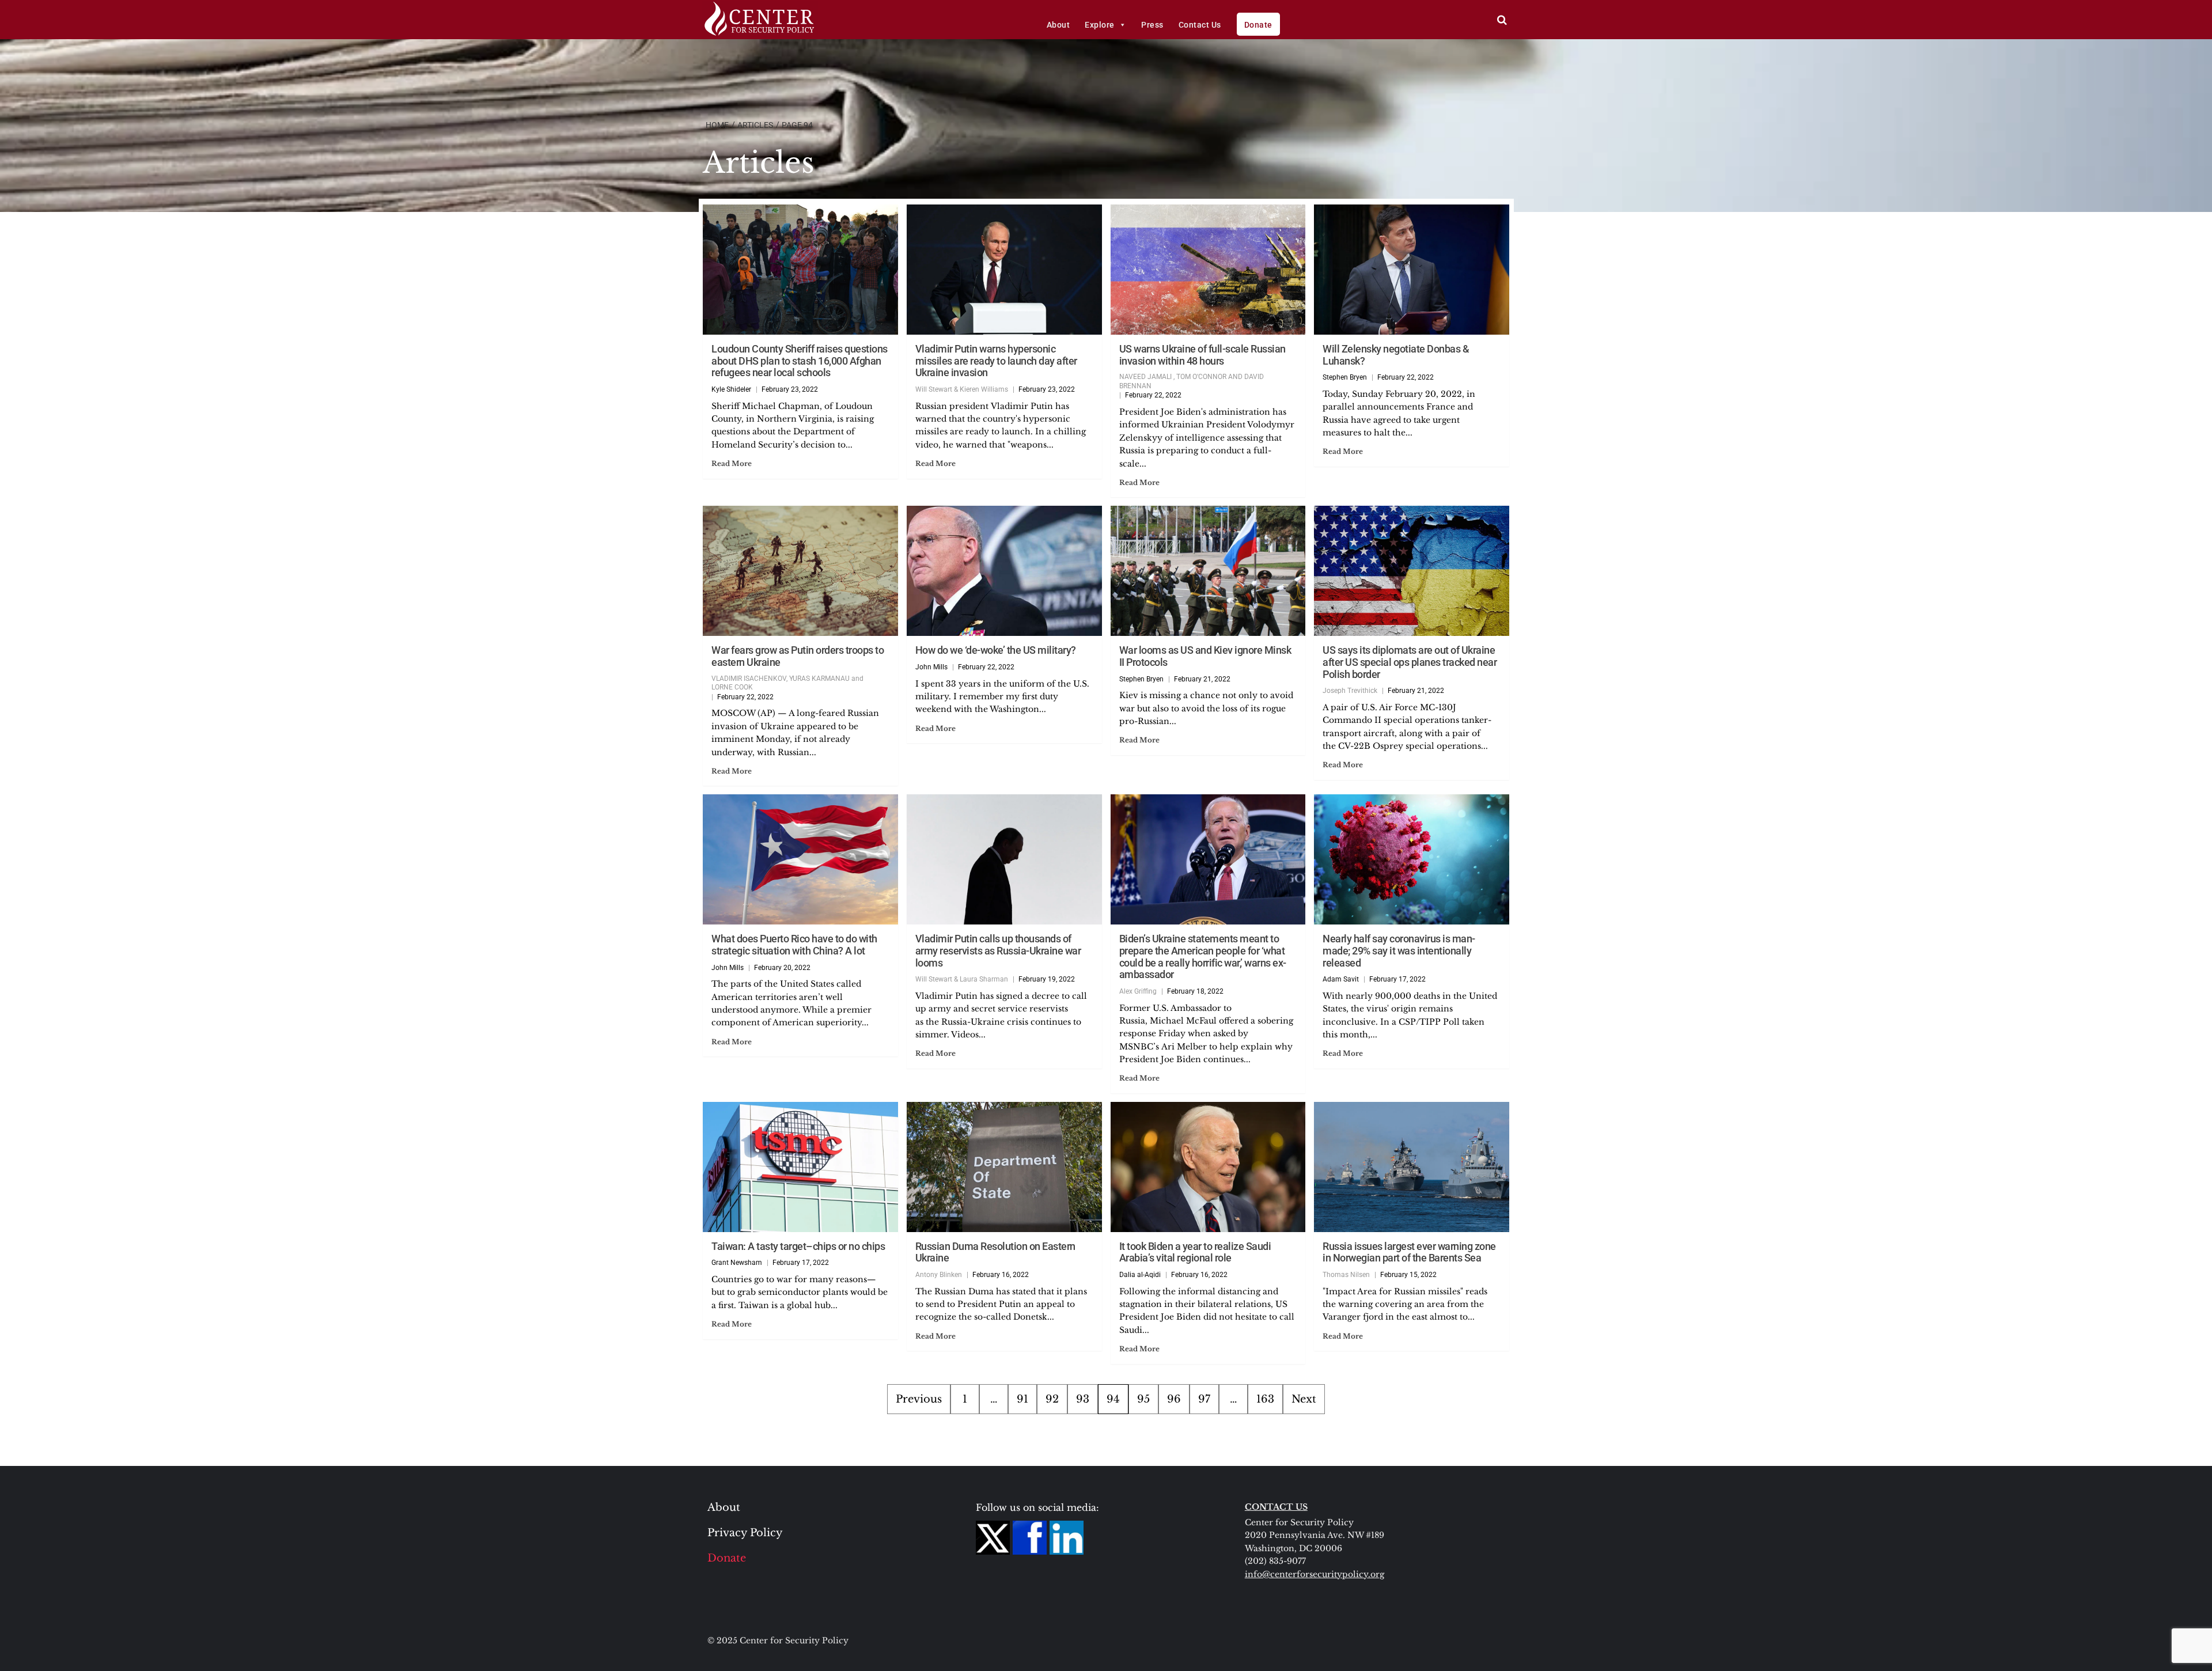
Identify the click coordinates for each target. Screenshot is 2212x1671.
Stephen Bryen (1345, 377)
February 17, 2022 (1397, 979)
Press (1152, 25)
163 (1265, 1399)
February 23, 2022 (790, 389)
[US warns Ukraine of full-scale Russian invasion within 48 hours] (1208, 270)
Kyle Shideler (731, 389)
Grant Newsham (737, 1263)
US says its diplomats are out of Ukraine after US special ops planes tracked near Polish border (1410, 662)
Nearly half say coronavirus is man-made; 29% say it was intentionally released (1399, 950)
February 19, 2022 (1047, 979)
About (1058, 25)
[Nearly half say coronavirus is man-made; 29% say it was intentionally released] (1412, 859)
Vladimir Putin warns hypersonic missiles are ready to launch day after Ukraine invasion (996, 361)
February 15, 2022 (1408, 1275)
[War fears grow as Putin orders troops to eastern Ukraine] (800, 571)
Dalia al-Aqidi (1140, 1275)
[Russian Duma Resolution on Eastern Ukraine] (1004, 1167)
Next (1304, 1399)
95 (1143, 1399)
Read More (732, 463)
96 (1174, 1399)
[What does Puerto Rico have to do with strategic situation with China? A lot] (800, 859)
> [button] (1502, 20)
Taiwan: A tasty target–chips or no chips (798, 1246)
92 (1052, 1399)
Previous (919, 1399)
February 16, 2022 (1001, 1275)
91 (1022, 1399)
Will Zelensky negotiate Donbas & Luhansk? (1396, 355)
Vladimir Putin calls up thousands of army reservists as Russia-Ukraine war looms (998, 950)
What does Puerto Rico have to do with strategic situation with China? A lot (794, 945)
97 (1204, 1399)
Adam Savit (1341, 979)
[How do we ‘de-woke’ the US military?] (1004, 571)
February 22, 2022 (1153, 395)
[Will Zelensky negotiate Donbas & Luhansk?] (1412, 270)
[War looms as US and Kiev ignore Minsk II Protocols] (1208, 571)
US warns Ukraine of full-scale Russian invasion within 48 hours (1202, 355)
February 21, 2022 (1202, 679)
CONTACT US (1276, 1507)
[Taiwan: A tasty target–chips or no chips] (800, 1167)
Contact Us (1200, 25)
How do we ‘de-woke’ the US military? (996, 650)
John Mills (931, 667)
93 (1083, 1399)
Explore (1100, 25)
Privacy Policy (745, 1533)
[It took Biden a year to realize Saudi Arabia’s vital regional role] (1208, 1167)
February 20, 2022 (782, 968)
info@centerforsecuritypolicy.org (1315, 1574)
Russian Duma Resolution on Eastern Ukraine (995, 1252)
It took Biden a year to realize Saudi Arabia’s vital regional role (1195, 1252)
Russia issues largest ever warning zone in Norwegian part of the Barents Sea (1409, 1252)
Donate (1258, 25)
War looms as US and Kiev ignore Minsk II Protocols (1205, 656)
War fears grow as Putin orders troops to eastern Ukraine (798, 656)
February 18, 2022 (1195, 991)
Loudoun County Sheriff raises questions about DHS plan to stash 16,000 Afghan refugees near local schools (800, 361)
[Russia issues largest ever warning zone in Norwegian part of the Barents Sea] (1412, 1167)
